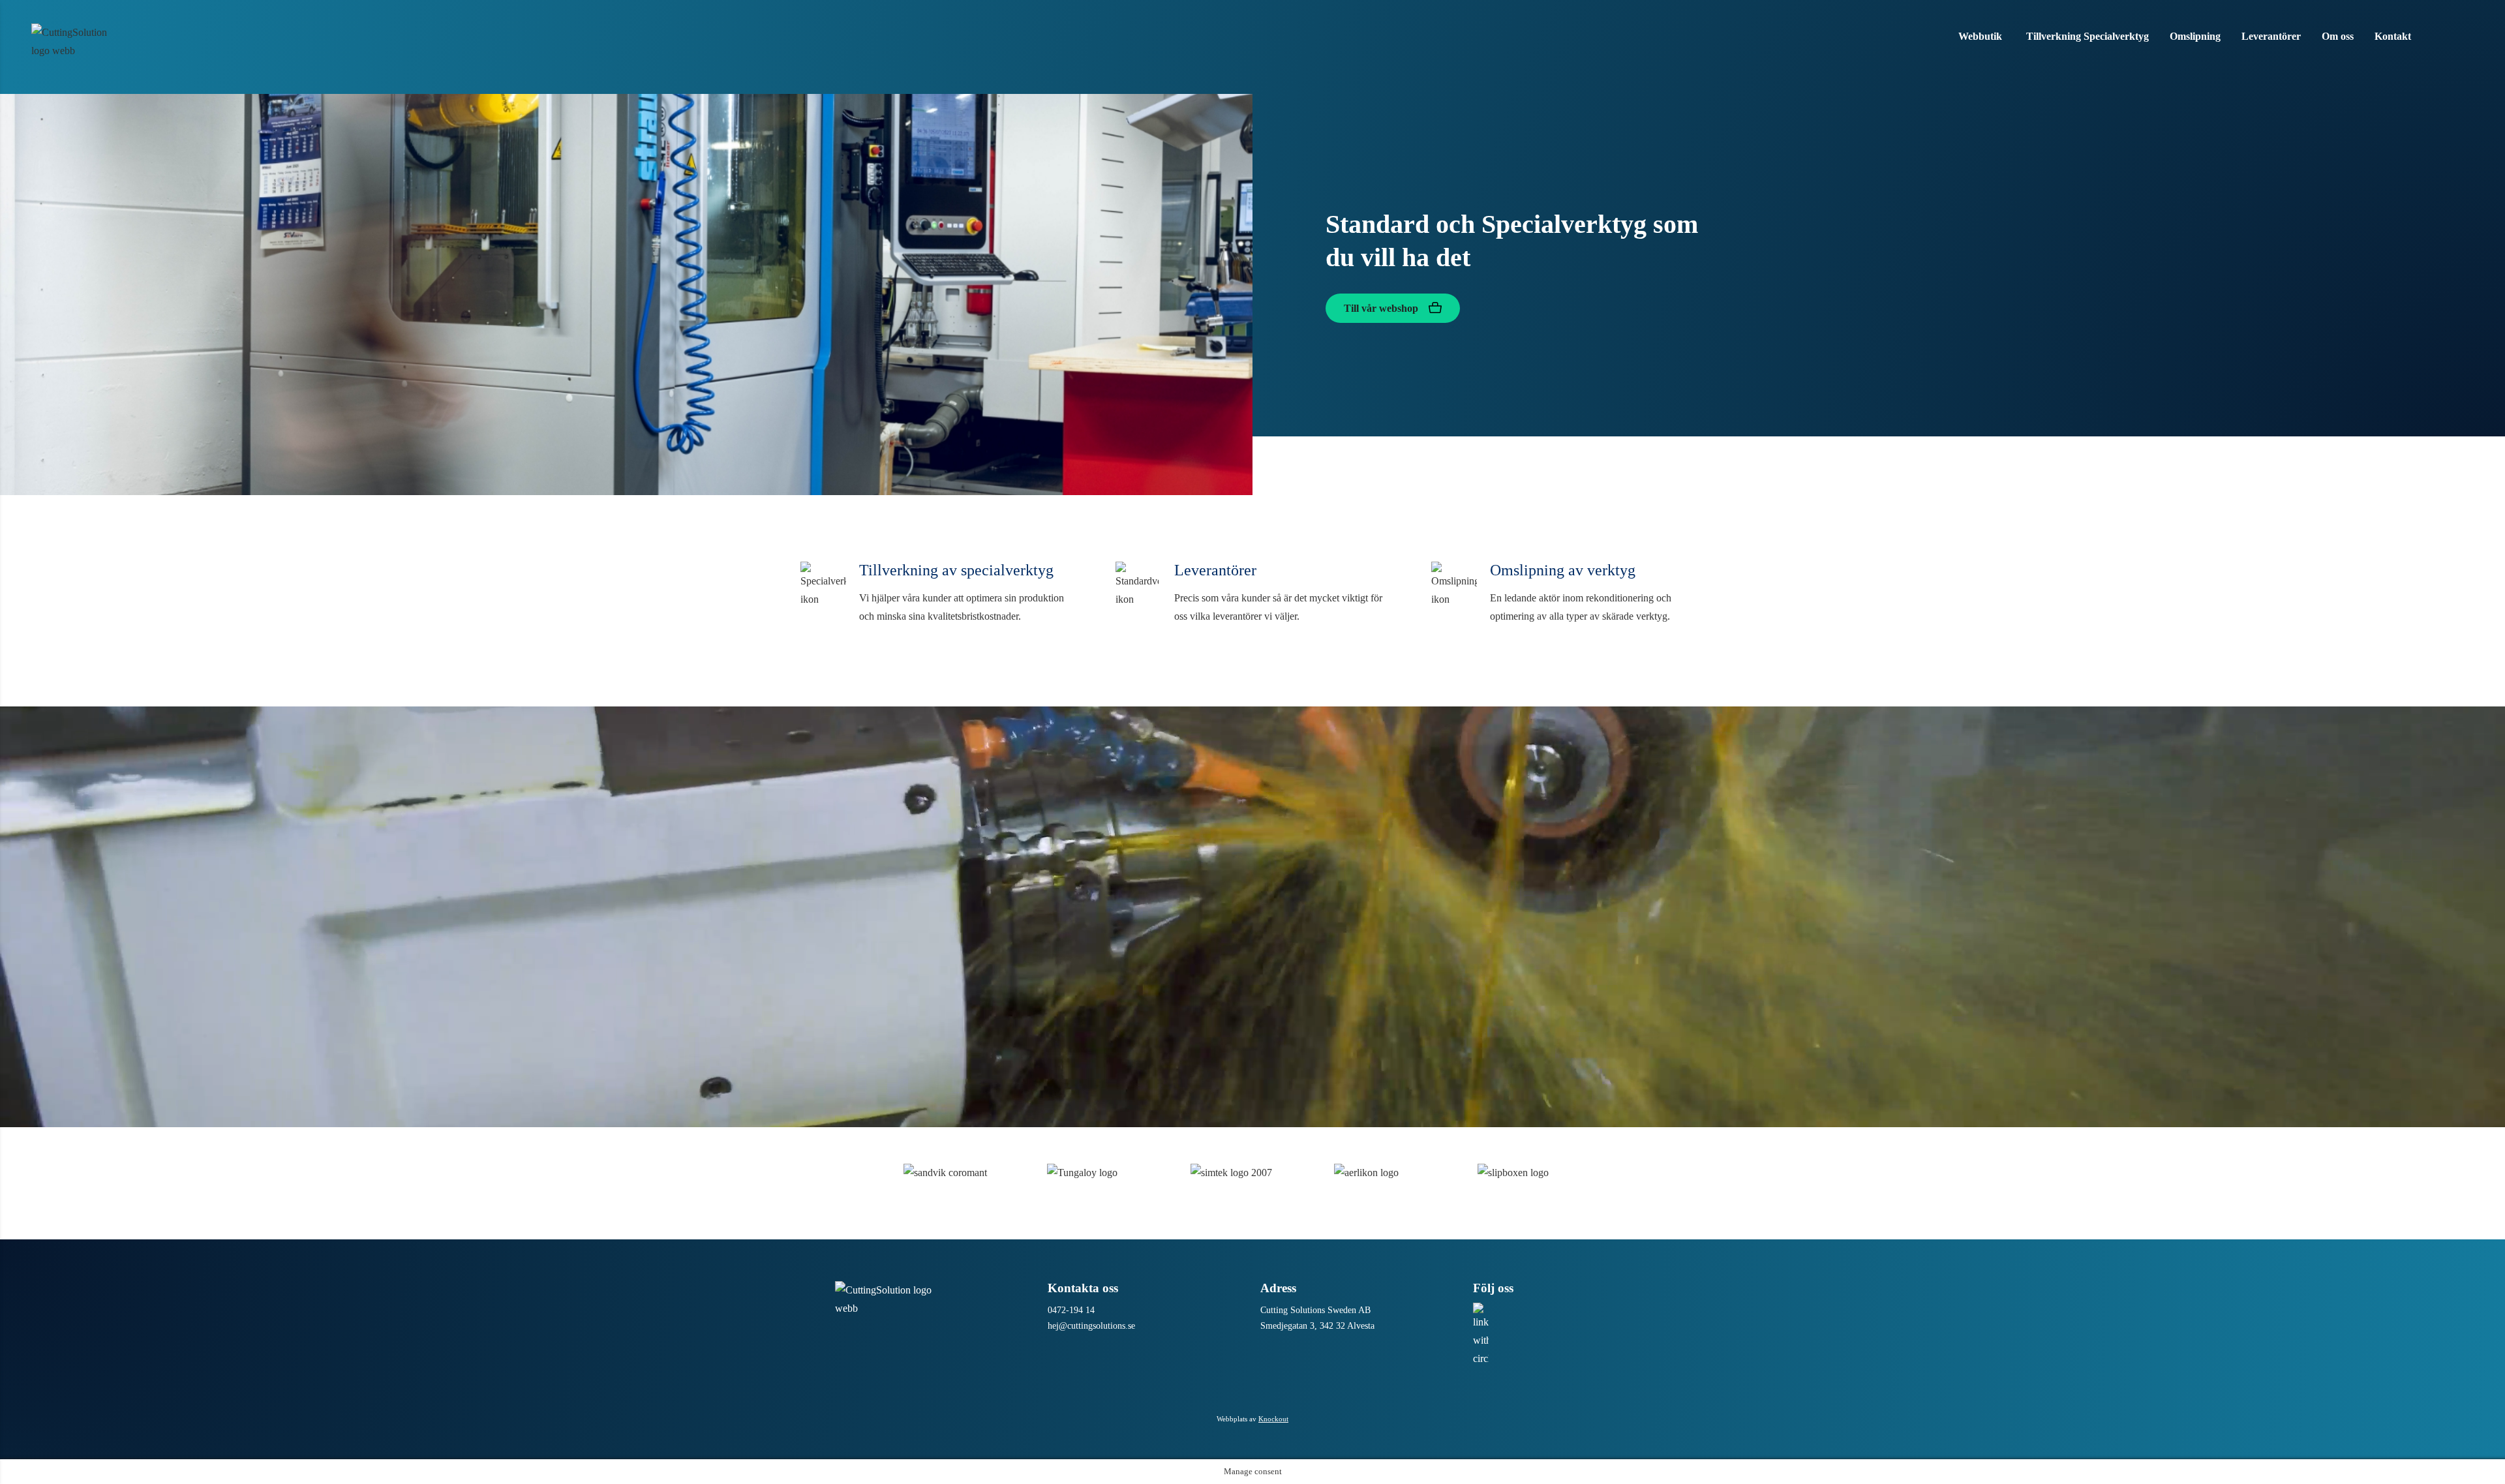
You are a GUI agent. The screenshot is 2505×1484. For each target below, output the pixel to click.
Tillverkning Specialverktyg (2087, 36)
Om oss (2338, 36)
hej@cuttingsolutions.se (1091, 1326)
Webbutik (1980, 36)
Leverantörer (2271, 36)
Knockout (1273, 1419)
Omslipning (2195, 36)
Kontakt (2393, 36)
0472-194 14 (1071, 1310)
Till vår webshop (1382, 308)
